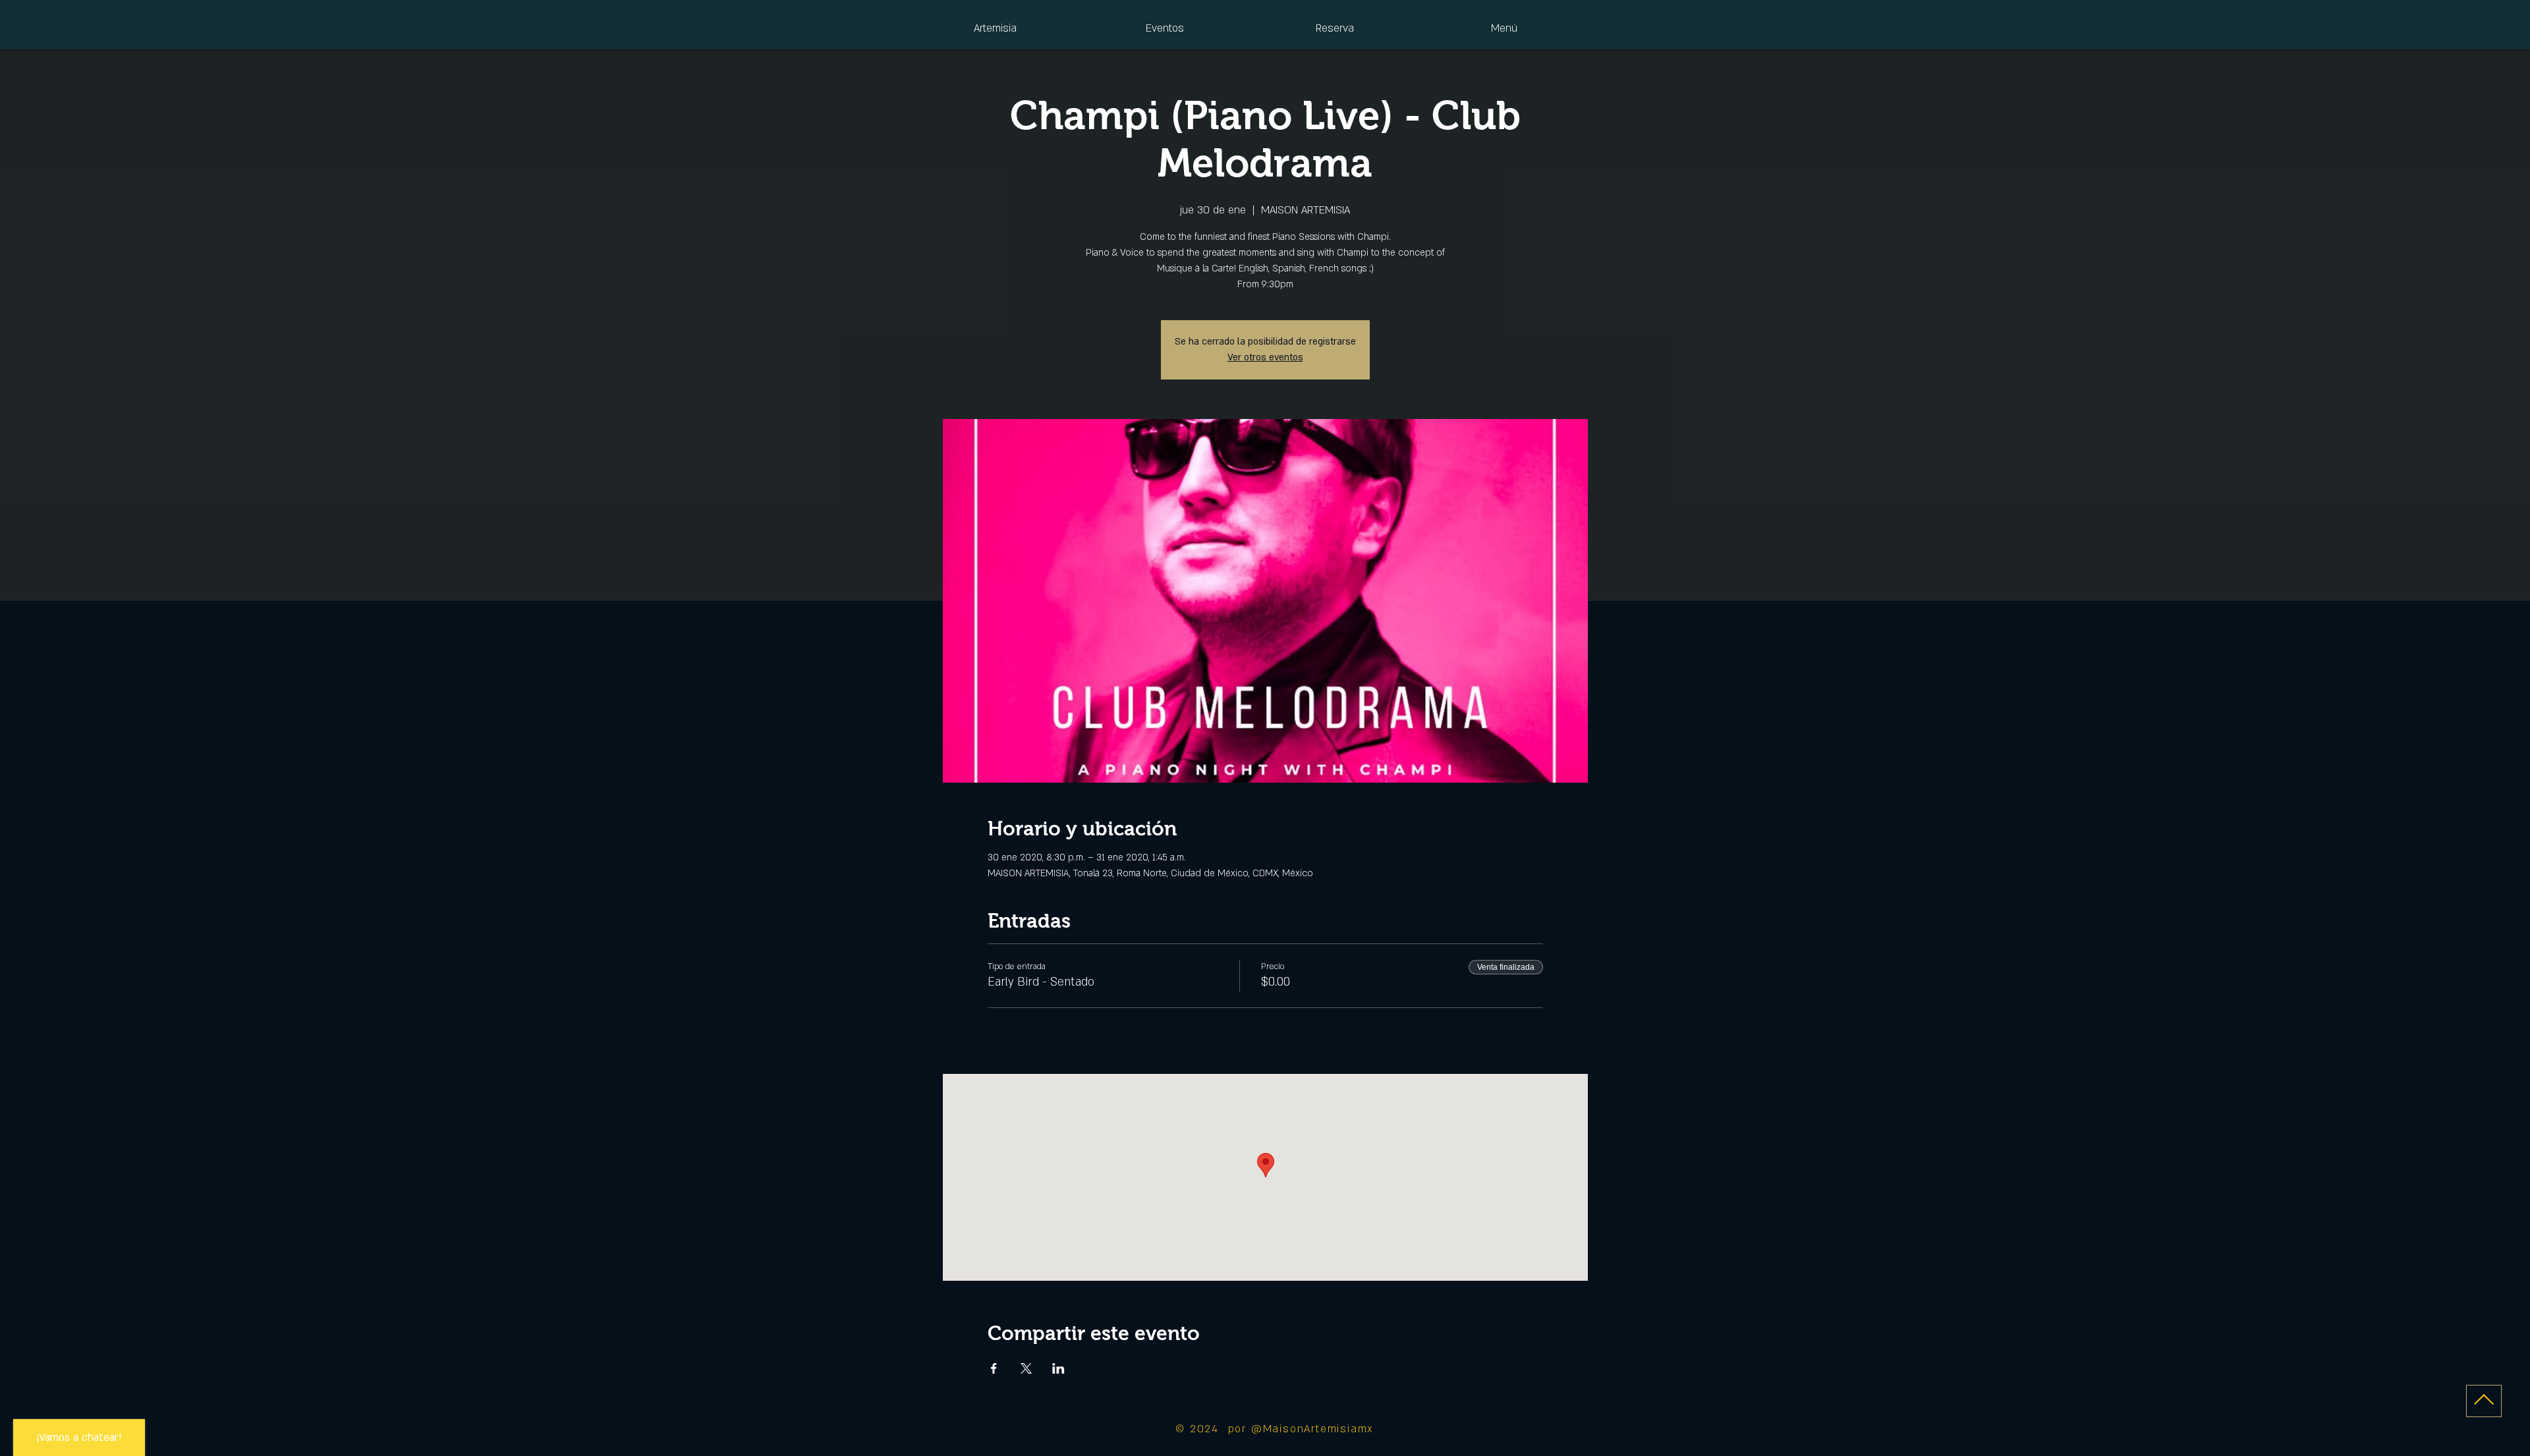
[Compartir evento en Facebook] (994, 1368)
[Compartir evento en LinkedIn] (1058, 1368)
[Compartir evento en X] (1026, 1368)
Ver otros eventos (1265, 357)
